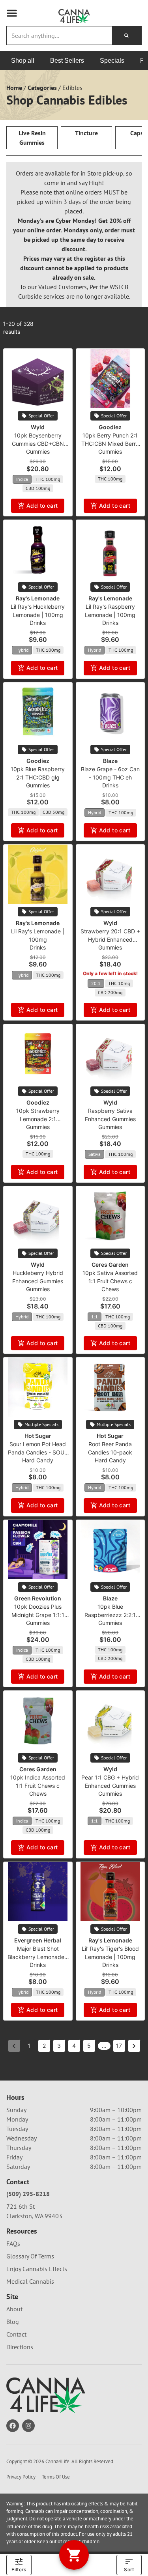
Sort (129, 2569)
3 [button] (59, 2046)
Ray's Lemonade (38, 598)
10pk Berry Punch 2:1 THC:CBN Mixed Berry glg (110, 444)
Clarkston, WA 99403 (34, 2216)
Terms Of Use (56, 2477)
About (14, 2309)
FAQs (13, 2243)
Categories (42, 88)
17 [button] (119, 2046)
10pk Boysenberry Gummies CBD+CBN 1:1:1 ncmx (38, 444)
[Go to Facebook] (13, 2426)
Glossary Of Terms (30, 2256)
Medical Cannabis (30, 2281)
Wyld (38, 427)
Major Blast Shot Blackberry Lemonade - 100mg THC (38, 1957)
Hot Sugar (38, 1436)
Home (14, 88)
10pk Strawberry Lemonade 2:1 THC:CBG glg (38, 1119)
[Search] (126, 36)
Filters (19, 2569)
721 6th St (21, 2206)
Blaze (110, 761)
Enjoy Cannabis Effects (37, 2269)
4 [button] (74, 2046)
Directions (20, 2347)
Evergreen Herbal (38, 1940)
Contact (16, 2334)
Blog (13, 2322)
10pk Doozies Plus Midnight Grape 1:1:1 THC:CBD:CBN (38, 1615)
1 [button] (29, 2046)
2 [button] (44, 2046)
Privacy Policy (21, 2477)
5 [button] (89, 2046)
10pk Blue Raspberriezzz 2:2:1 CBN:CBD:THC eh (110, 1615)
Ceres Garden (110, 1265)
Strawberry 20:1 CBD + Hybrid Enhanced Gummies (110, 939)
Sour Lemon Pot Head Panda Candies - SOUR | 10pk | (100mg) (38, 1452)
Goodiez (110, 427)
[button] (12, 13)
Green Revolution (38, 1598)
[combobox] (59, 36)
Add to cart (42, 506)
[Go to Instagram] (28, 2426)
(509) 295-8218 (28, 2194)
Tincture (86, 133)
